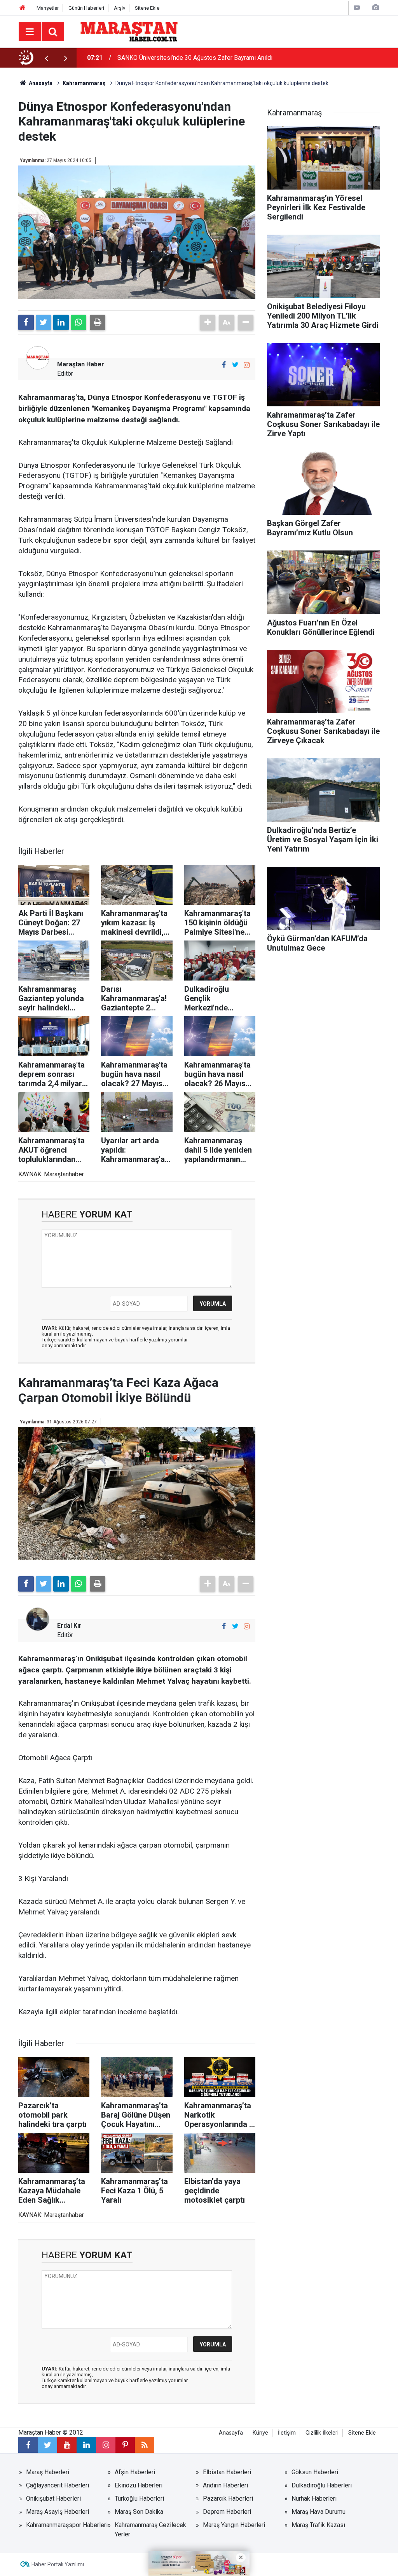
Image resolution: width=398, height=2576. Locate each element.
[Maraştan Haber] (129, 31)
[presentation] (46, 58)
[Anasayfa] (23, 8)
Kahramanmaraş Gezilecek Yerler (150, 2530)
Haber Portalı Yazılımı (58, 2564)
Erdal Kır (69, 1626)
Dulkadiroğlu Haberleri (322, 2485)
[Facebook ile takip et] (224, 365)
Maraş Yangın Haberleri (234, 2525)
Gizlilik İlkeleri (322, 2433)
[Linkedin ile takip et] (86, 2445)
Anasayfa (231, 2433)
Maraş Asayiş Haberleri (58, 2512)
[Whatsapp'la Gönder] (79, 322)
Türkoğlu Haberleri (139, 2498)
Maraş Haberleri (48, 2472)
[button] (208, 322)
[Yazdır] (98, 322)
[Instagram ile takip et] (247, 365)
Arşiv (120, 8)
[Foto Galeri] (375, 8)
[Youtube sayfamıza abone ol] (67, 2445)
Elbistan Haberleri (227, 2472)
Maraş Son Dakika (139, 2512)
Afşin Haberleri (135, 2472)
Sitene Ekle (147, 8)
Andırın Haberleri (225, 2485)
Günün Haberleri (86, 8)
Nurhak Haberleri (314, 2498)
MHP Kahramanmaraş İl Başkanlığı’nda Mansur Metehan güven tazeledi (201, 58)
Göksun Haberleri (315, 2472)
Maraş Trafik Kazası (318, 2525)
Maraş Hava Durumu (319, 2512)
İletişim (287, 2433)
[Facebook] (26, 322)
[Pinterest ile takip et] (125, 2445)
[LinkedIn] (61, 322)
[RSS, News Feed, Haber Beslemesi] (145, 2445)
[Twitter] (44, 322)
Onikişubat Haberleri (53, 2498)
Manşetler (48, 8)
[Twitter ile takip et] (235, 365)
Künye (260, 2433)
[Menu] (30, 32)
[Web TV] (357, 8)
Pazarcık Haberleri (228, 2498)
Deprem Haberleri (227, 2512)
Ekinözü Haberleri (139, 2485)
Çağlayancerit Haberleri (58, 2485)
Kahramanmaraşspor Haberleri (67, 2525)
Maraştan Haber (81, 364)
